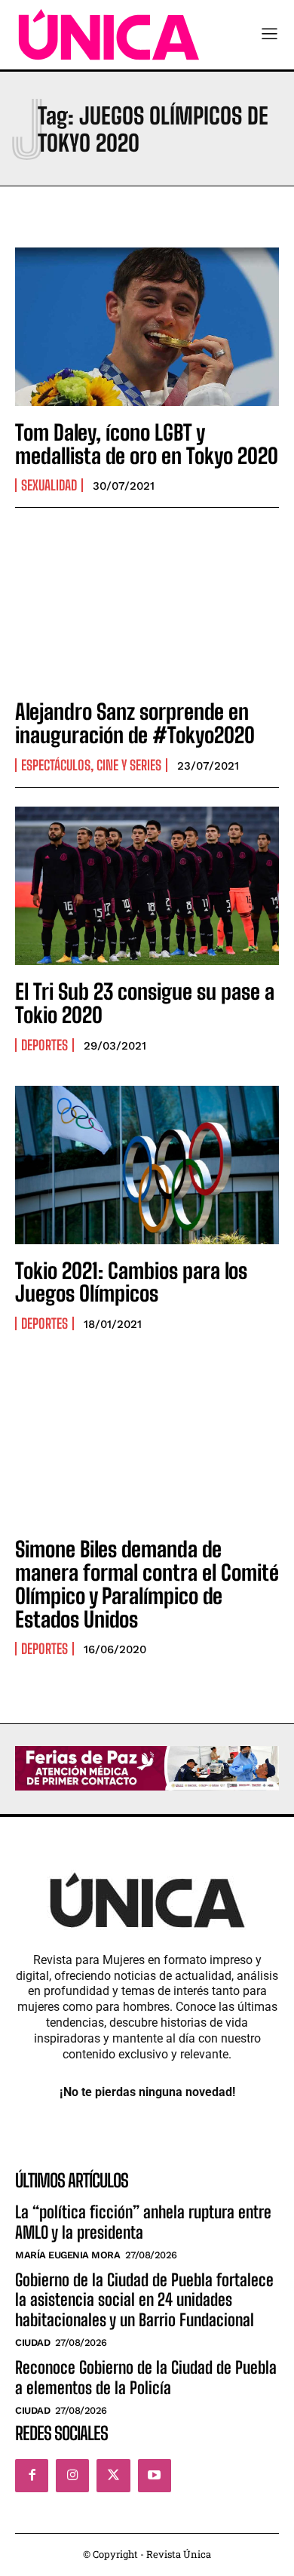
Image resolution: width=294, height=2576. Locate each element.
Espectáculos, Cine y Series (91, 765)
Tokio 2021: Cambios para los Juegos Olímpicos (131, 1282)
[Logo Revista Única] (109, 35)
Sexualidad (49, 485)
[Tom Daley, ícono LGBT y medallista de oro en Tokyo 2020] (147, 327)
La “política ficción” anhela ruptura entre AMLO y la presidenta (143, 2222)
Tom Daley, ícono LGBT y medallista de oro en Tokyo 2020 (147, 444)
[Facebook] (32, 2476)
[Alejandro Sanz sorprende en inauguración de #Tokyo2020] (147, 606)
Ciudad (32, 2342)
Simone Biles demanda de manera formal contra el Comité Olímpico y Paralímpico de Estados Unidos (147, 1584)
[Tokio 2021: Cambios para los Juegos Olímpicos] (147, 1165)
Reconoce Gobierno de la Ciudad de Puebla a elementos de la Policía (146, 2377)
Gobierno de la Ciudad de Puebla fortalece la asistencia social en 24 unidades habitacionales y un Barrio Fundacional (144, 2300)
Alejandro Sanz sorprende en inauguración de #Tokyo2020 (135, 723)
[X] (113, 2476)
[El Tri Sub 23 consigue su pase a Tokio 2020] (147, 886)
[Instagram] (72, 2476)
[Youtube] (155, 2476)
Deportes (44, 1045)
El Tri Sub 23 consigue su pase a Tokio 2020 (145, 1003)
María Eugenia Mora (67, 2255)
